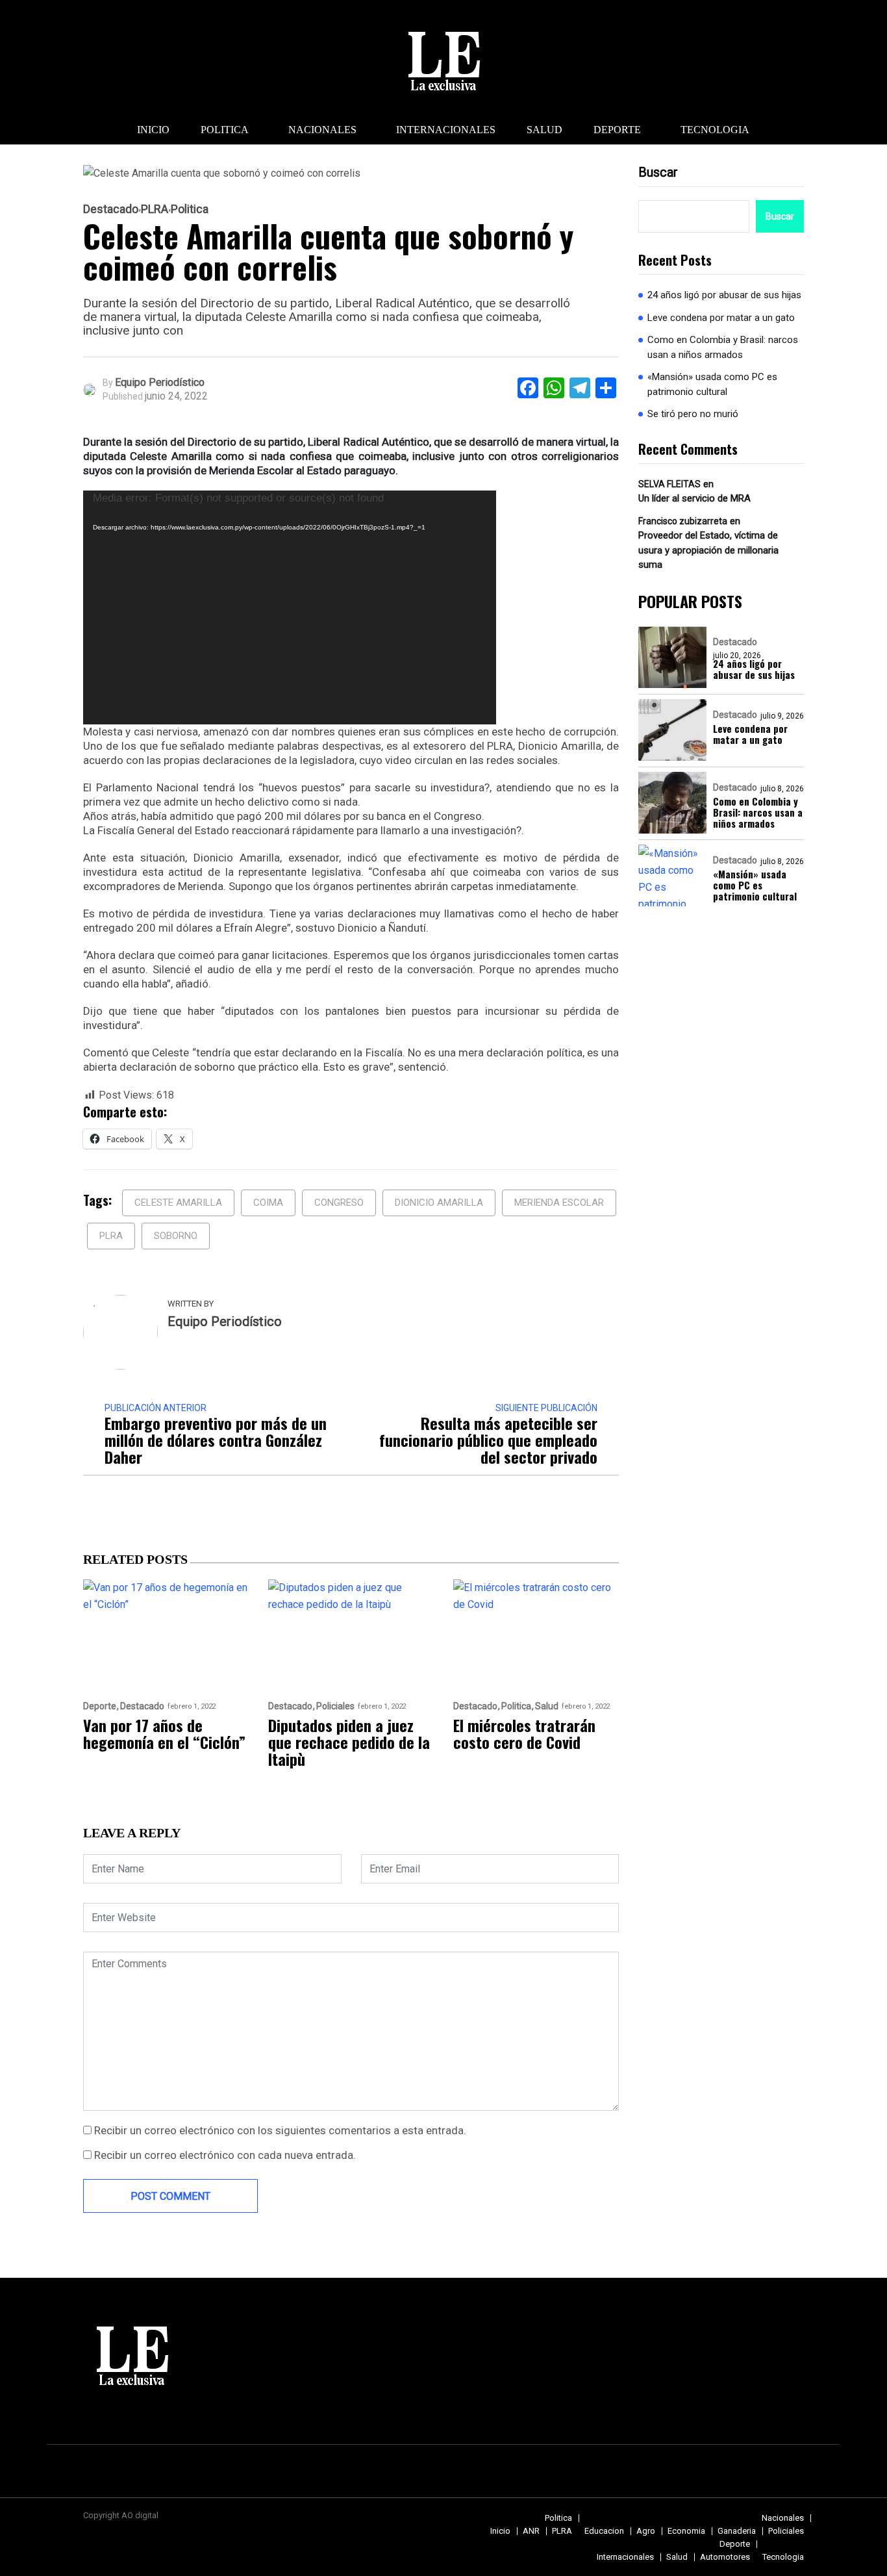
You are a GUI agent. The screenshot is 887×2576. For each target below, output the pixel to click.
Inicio (153, 130)
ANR (531, 2531)
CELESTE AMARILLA (178, 1203)
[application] (290, 607)
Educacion (604, 2531)
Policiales (335, 1706)
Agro (646, 2531)
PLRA (155, 209)
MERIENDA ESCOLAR (559, 1203)
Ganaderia (737, 2531)
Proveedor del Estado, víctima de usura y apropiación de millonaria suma (708, 550)
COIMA (268, 1203)
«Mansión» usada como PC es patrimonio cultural (712, 384)
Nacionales (322, 130)
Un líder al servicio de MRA (694, 498)
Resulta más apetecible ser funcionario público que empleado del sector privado (488, 1440)
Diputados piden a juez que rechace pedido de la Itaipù (349, 1742)
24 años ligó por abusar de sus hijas (724, 295)
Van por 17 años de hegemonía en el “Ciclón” (164, 1733)
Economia (686, 2531)
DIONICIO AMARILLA (439, 1203)
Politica (225, 130)
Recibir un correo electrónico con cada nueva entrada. (225, 2155)
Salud (544, 130)
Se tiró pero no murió (693, 414)
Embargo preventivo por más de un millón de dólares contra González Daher (216, 1440)
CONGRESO (339, 1203)
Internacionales (446, 130)
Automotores (725, 2557)
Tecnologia (715, 130)
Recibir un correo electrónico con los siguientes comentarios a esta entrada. (280, 2130)
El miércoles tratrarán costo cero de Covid (524, 1733)
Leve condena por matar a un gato (721, 318)
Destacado (111, 209)
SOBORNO (176, 1236)
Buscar (658, 172)
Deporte (617, 130)
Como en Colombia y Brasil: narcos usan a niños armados (723, 347)
